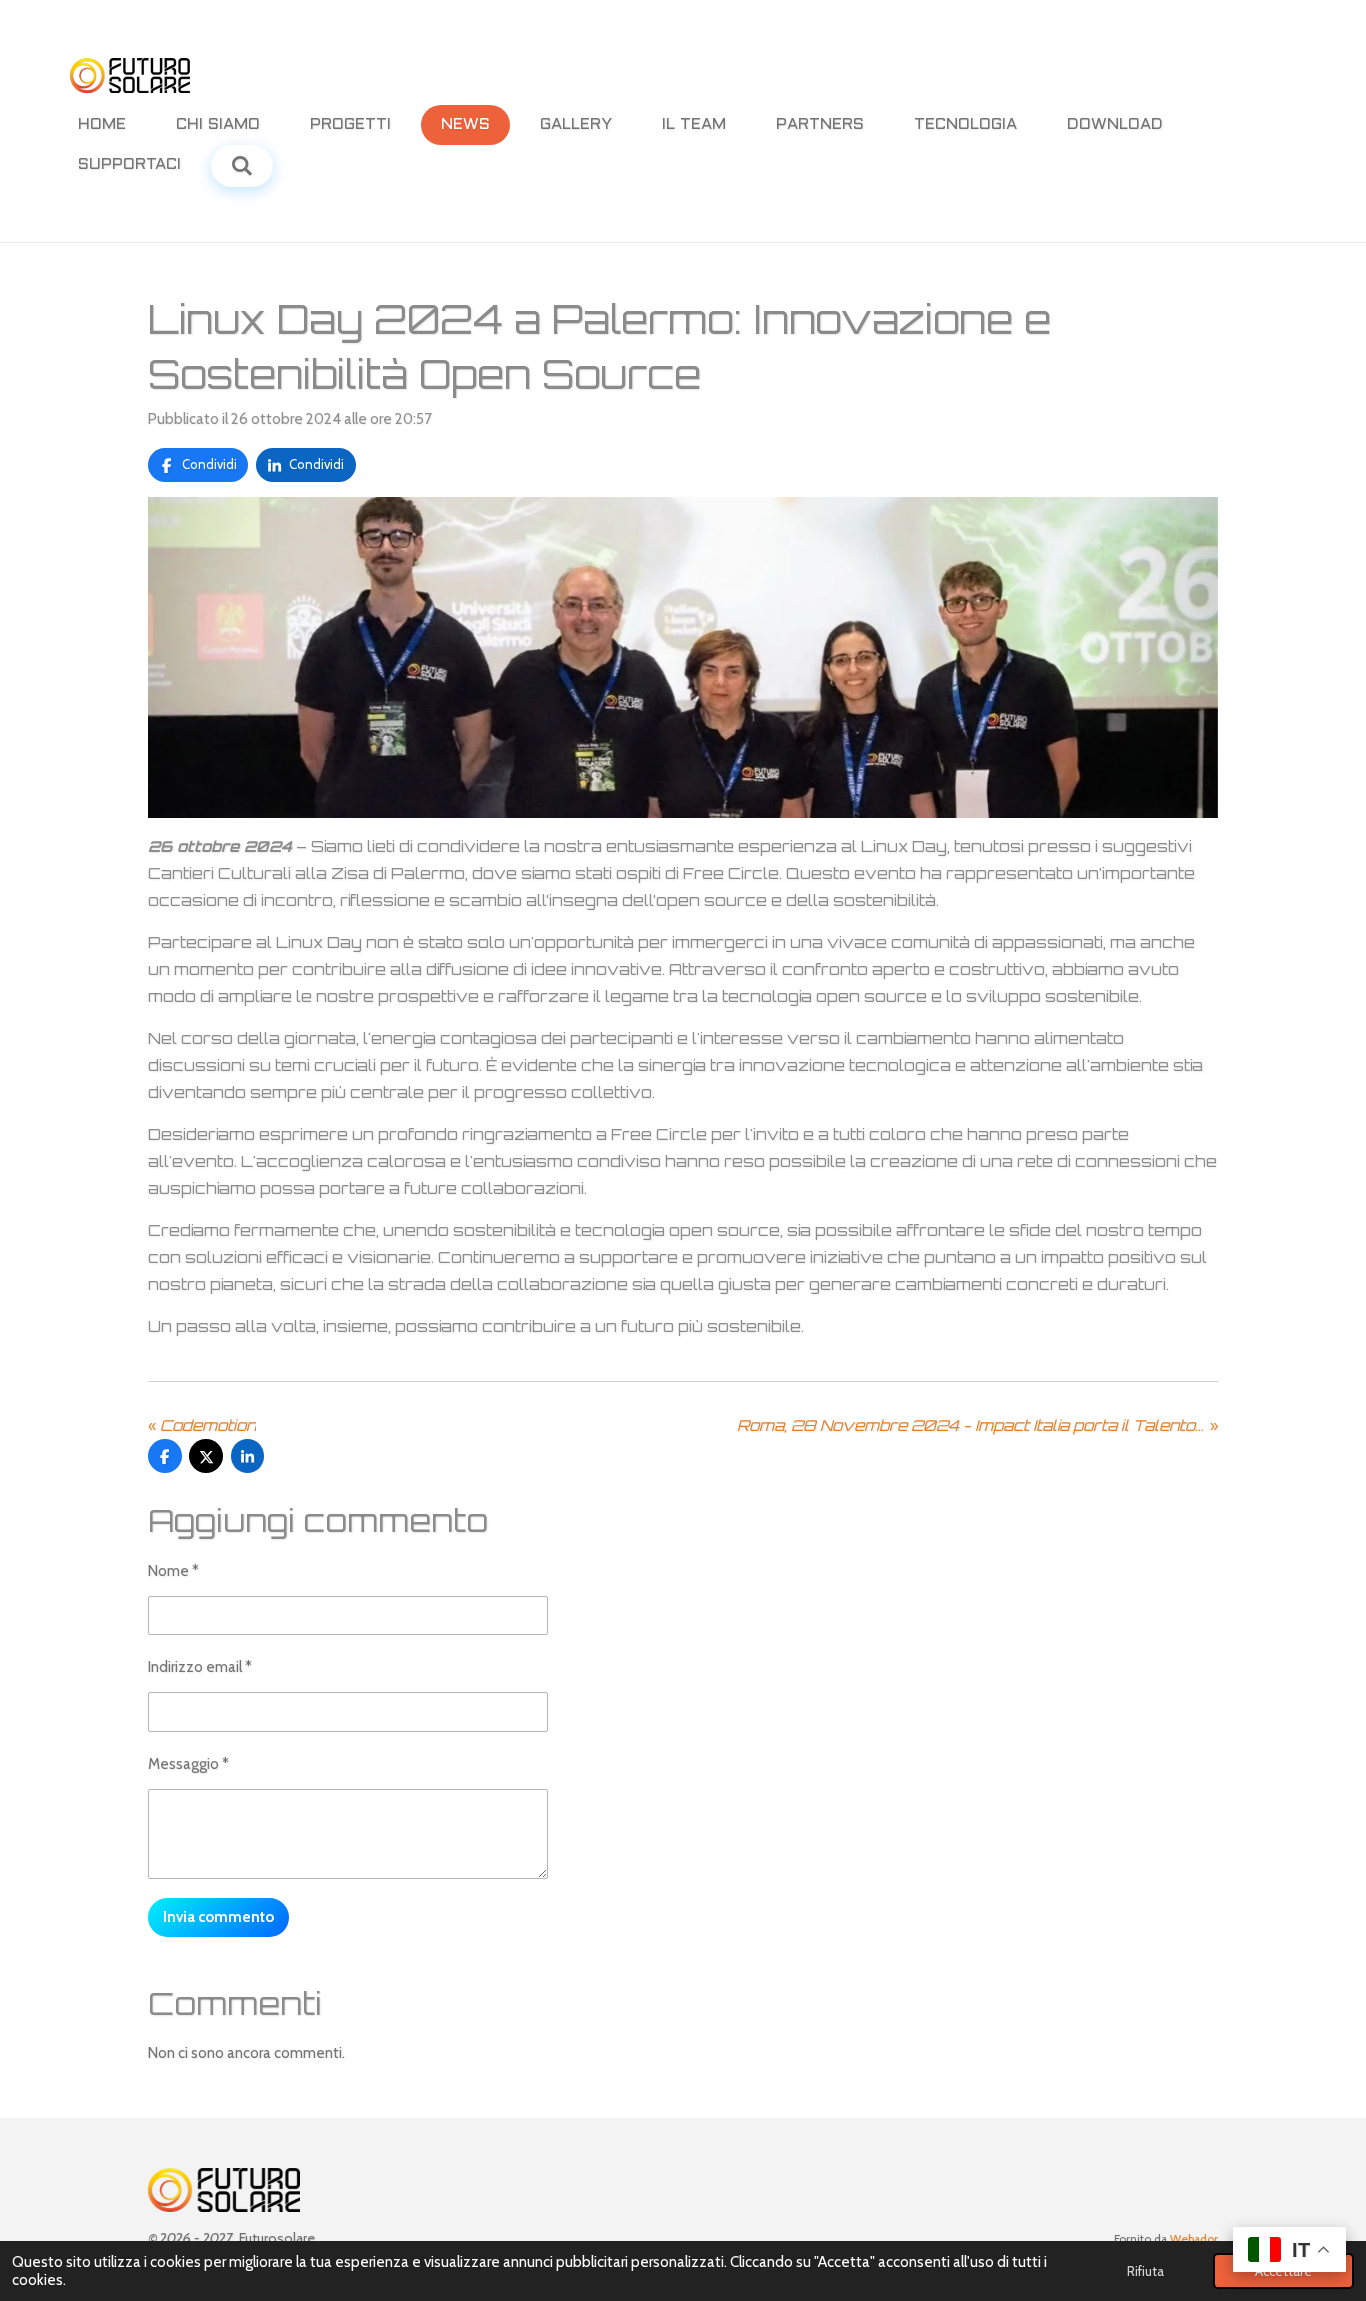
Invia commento (218, 1917)
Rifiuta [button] (1145, 2271)
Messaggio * (188, 1764)
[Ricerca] (242, 166)
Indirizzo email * (200, 1667)
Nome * (173, 1571)
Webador (1194, 2239)
